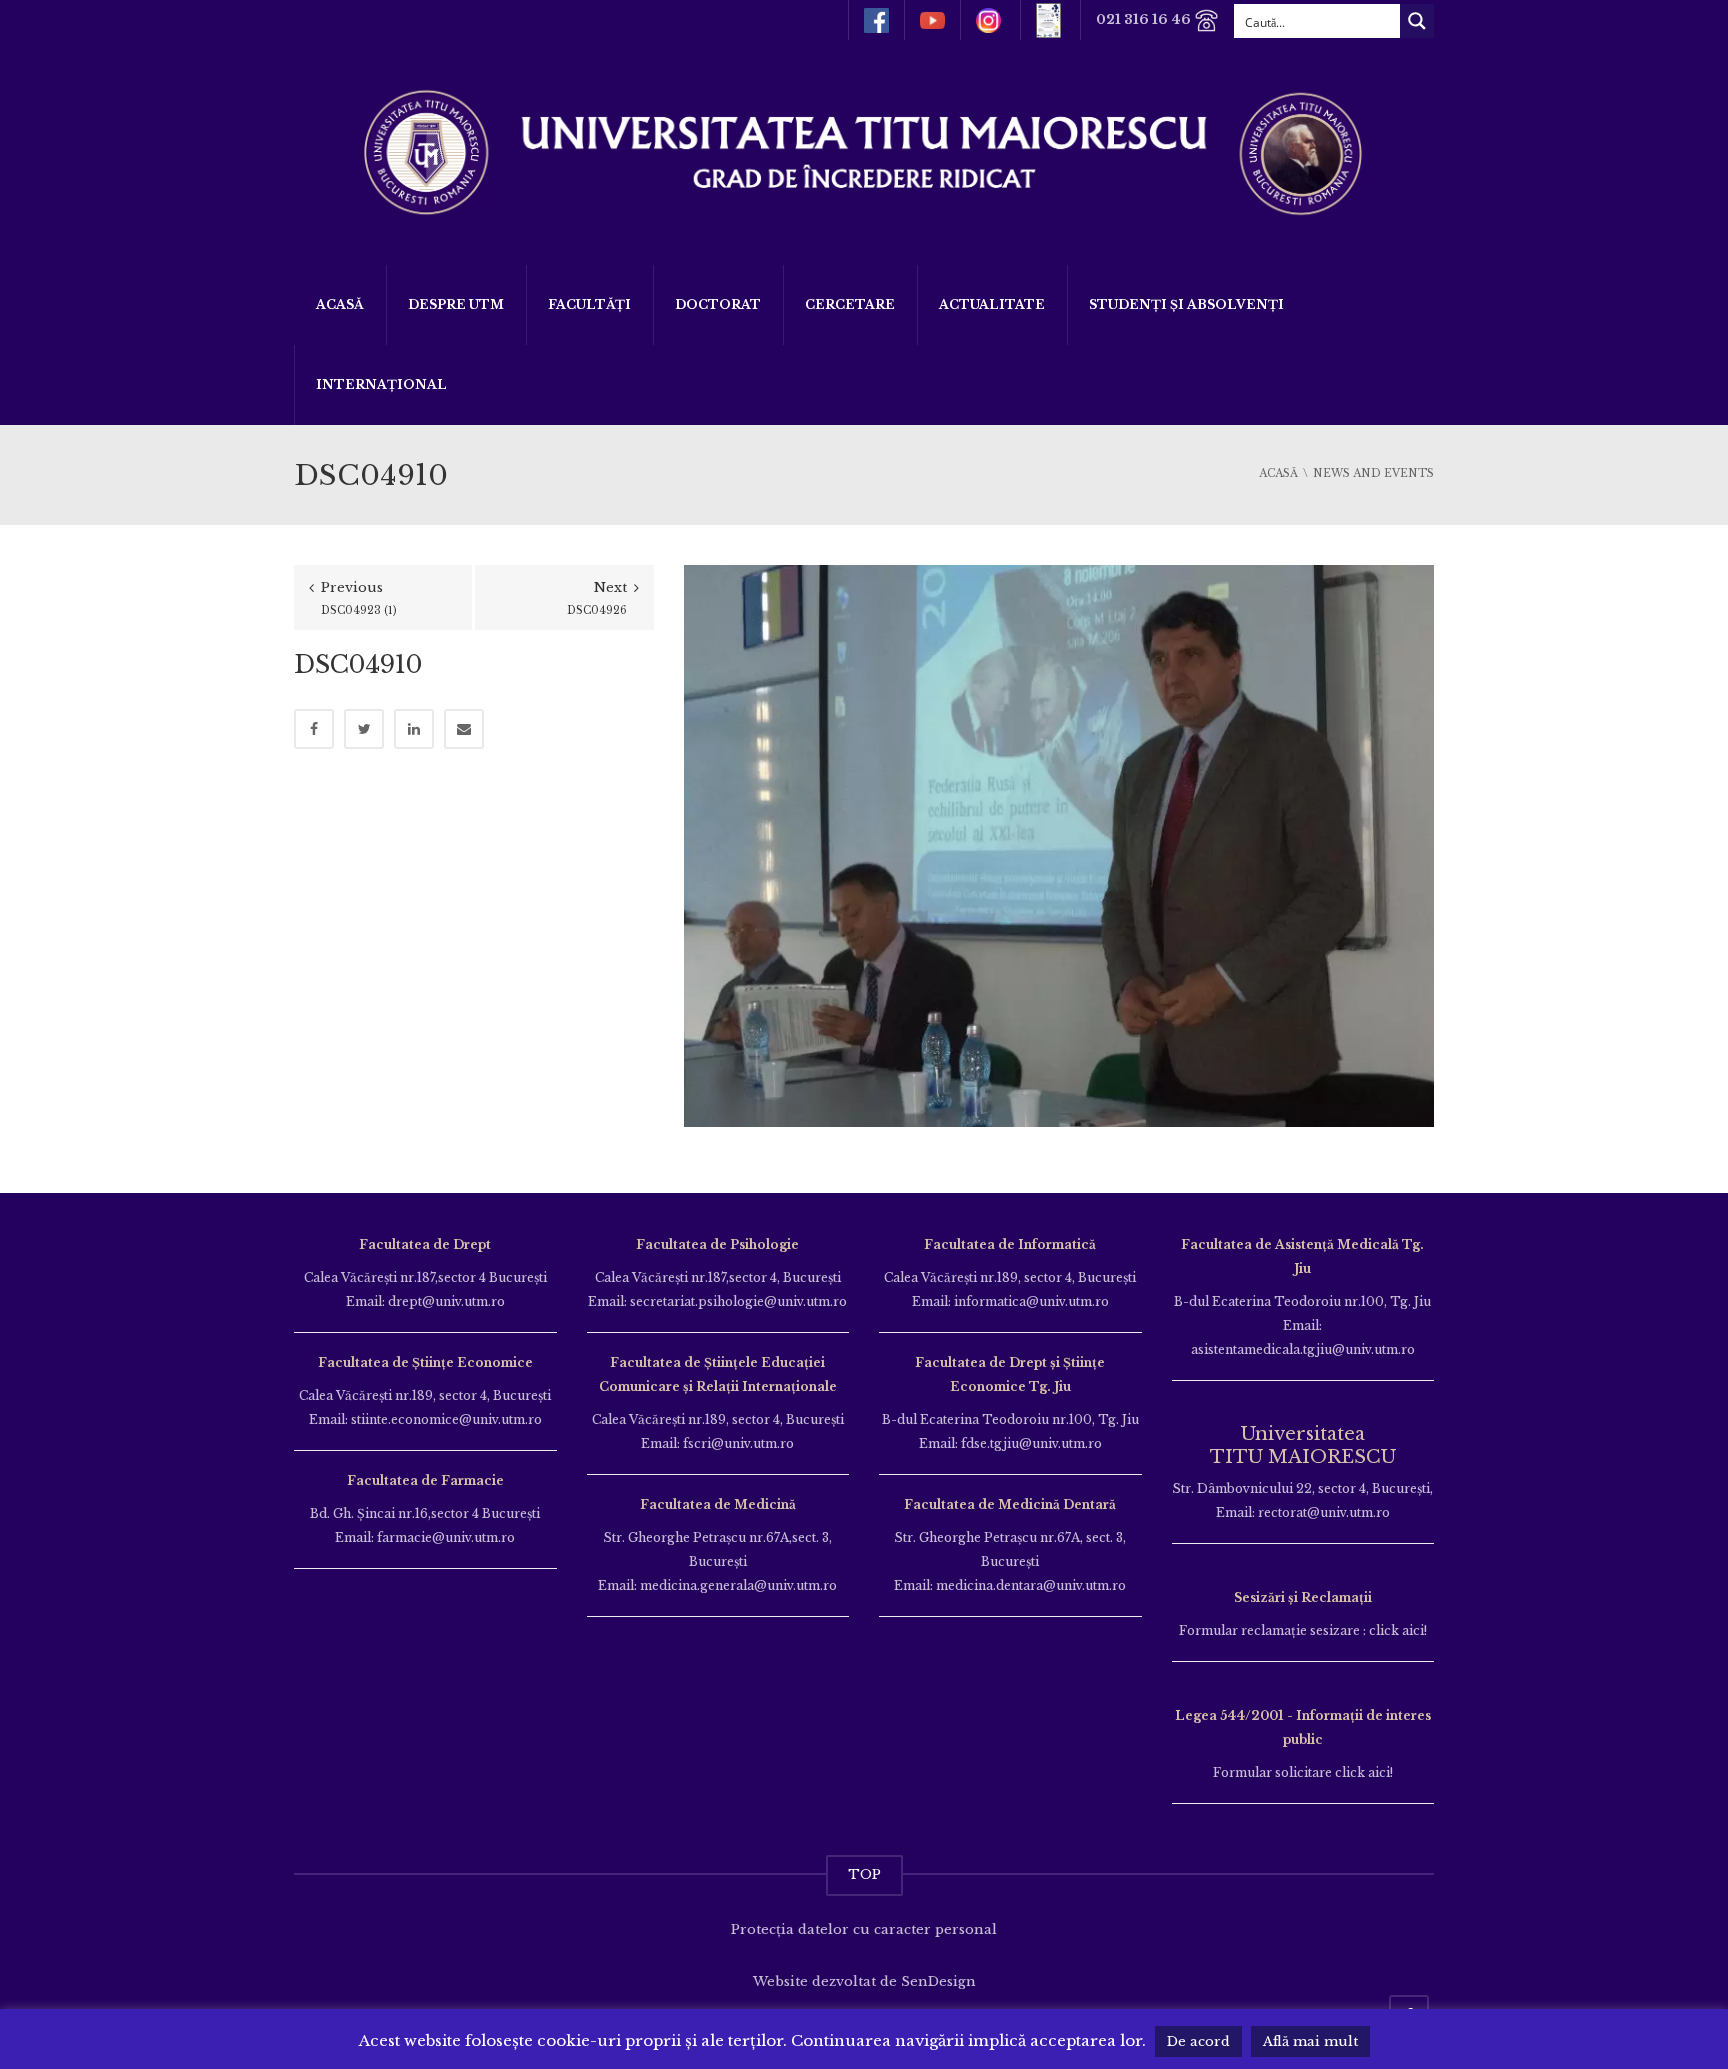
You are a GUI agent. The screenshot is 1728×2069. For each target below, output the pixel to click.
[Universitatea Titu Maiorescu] (864, 150)
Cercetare (850, 304)
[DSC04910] (1059, 844)
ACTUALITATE (992, 304)
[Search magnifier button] (1417, 21)
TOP (864, 1874)
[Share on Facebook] (314, 729)
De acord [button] (1198, 2041)
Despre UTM (456, 304)
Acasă (340, 304)
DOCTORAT (718, 304)
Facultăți (589, 304)
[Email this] (464, 729)
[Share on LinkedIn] (414, 729)
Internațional (381, 384)
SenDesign (938, 1981)
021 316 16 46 (1145, 19)
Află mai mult (1310, 2041)
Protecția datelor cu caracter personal (864, 1929)
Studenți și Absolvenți (1186, 304)
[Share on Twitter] (364, 729)
